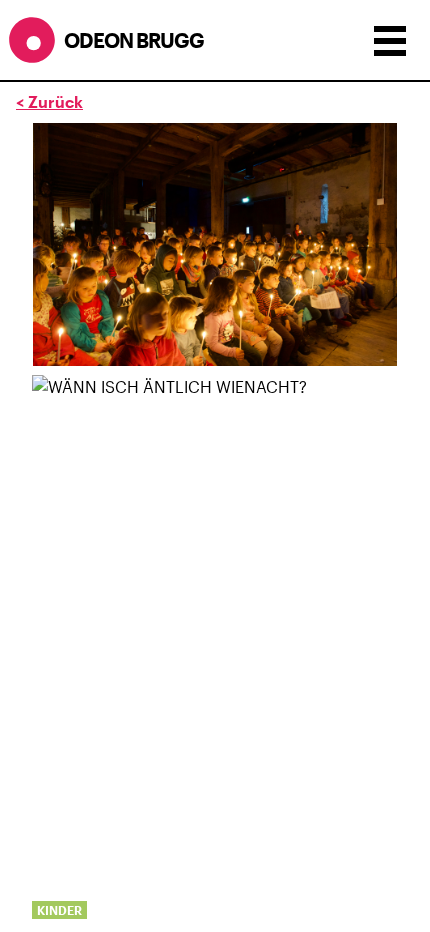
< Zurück (49, 101)
